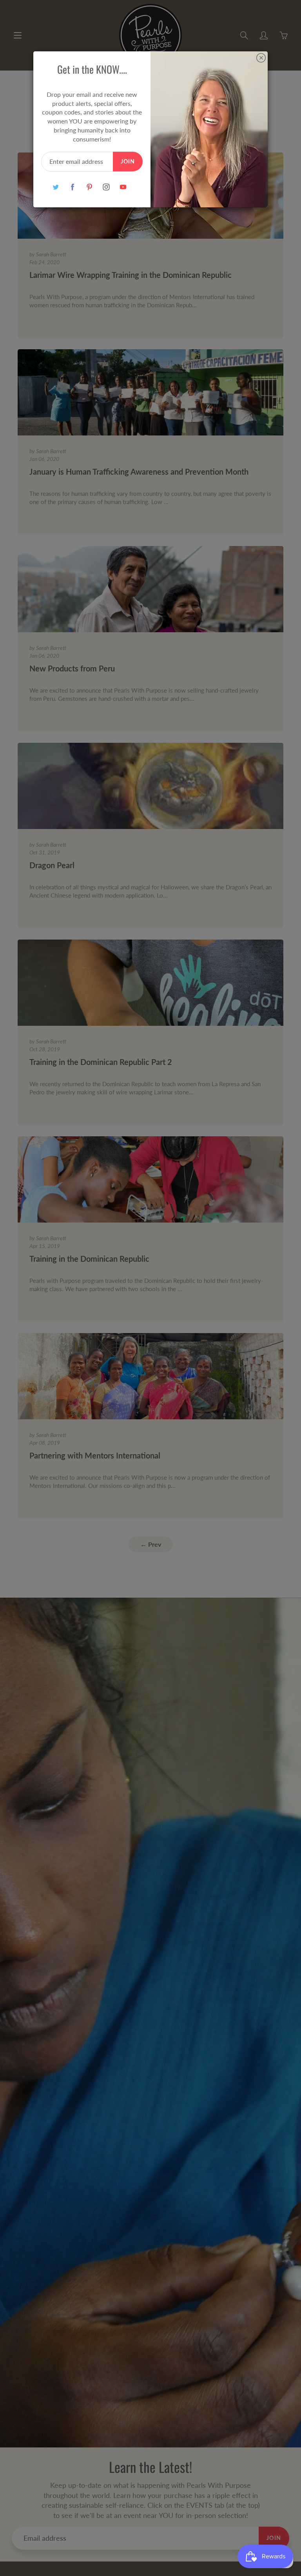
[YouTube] (123, 187)
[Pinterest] (89, 187)
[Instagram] (106, 187)
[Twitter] (55, 187)
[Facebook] (72, 187)
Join (128, 161)
